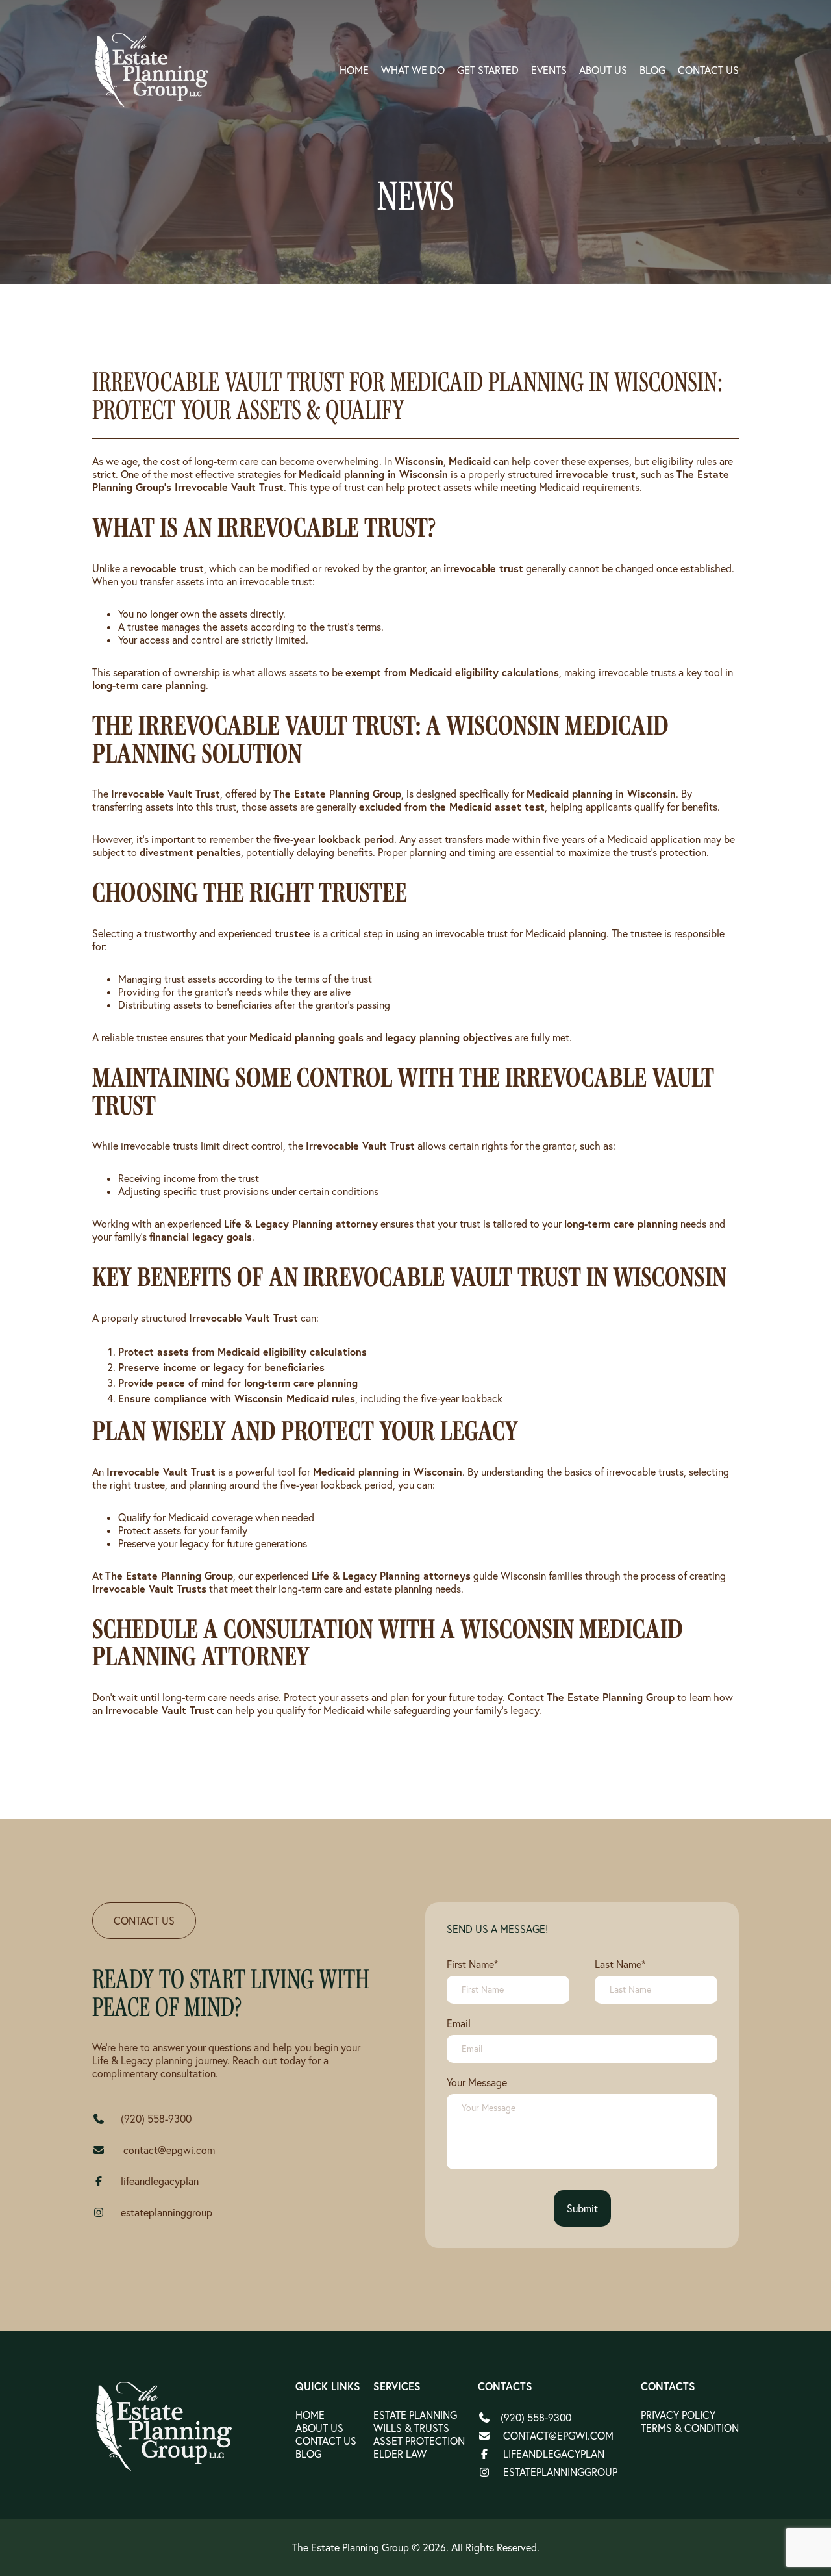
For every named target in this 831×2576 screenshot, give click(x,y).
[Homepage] (165, 2427)
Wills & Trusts (411, 2428)
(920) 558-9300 (156, 2119)
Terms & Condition (690, 2428)
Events (549, 70)
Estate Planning (415, 2415)
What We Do (413, 70)
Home (354, 70)
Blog (652, 70)
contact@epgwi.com (168, 2150)
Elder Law (400, 2454)
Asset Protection (419, 2441)
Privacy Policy (678, 2415)
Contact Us (708, 70)
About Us (603, 70)
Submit (582, 2208)
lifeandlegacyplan (160, 2181)
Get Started (488, 70)
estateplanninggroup (167, 2212)
